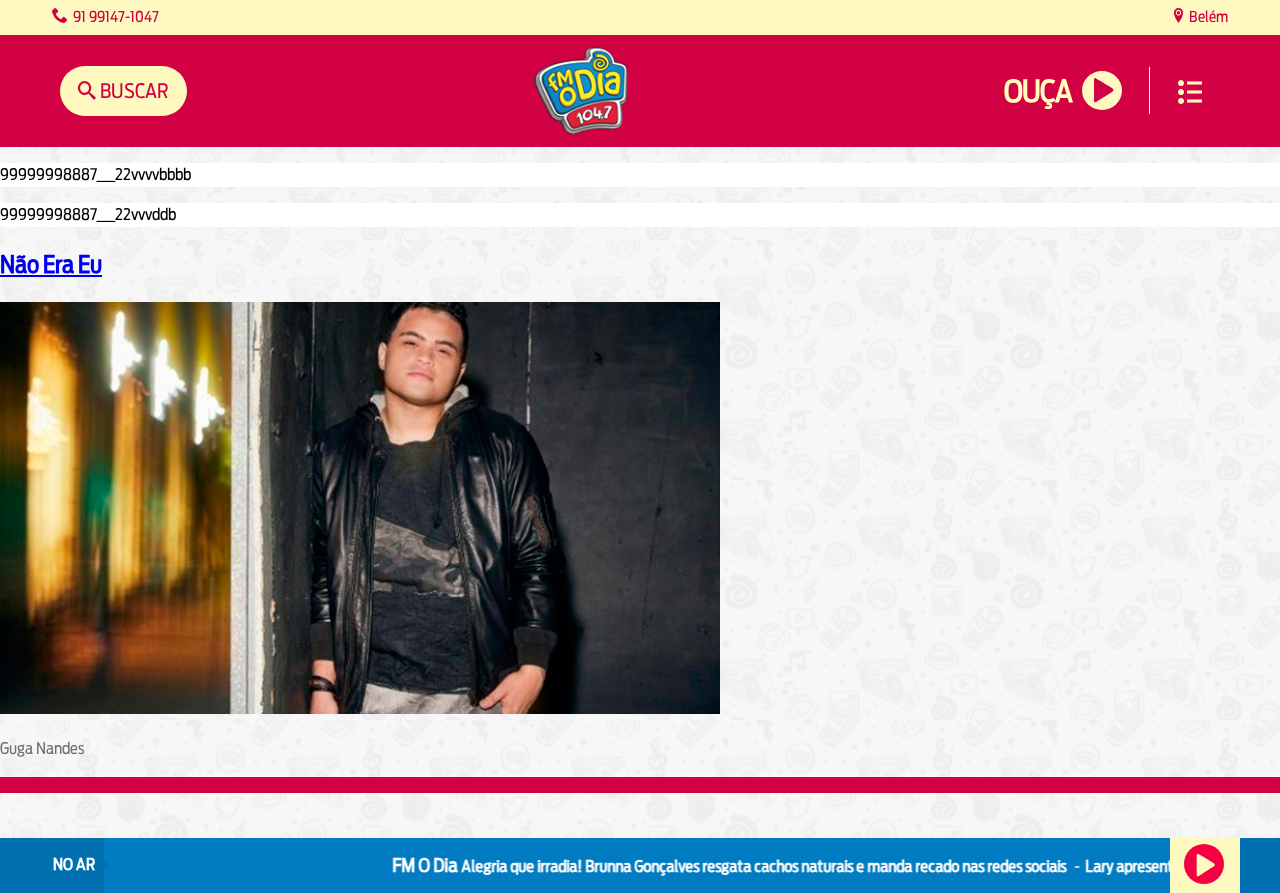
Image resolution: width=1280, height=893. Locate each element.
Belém (1207, 16)
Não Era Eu (51, 264)
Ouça (1038, 91)
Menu (1190, 92)
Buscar (132, 90)
